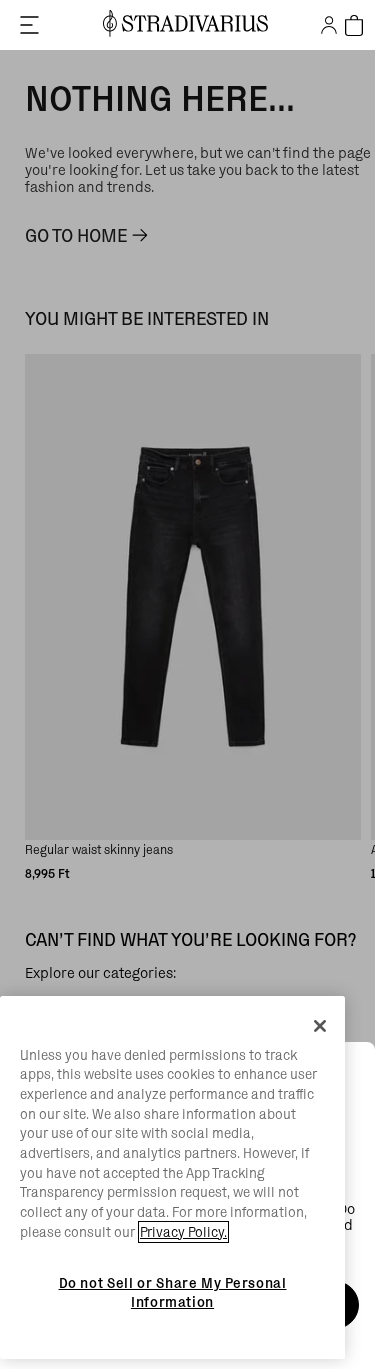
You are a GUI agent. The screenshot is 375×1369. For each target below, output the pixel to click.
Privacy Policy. (183, 1232)
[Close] (320, 1026)
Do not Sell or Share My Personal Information (173, 1292)
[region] (172, 1178)
